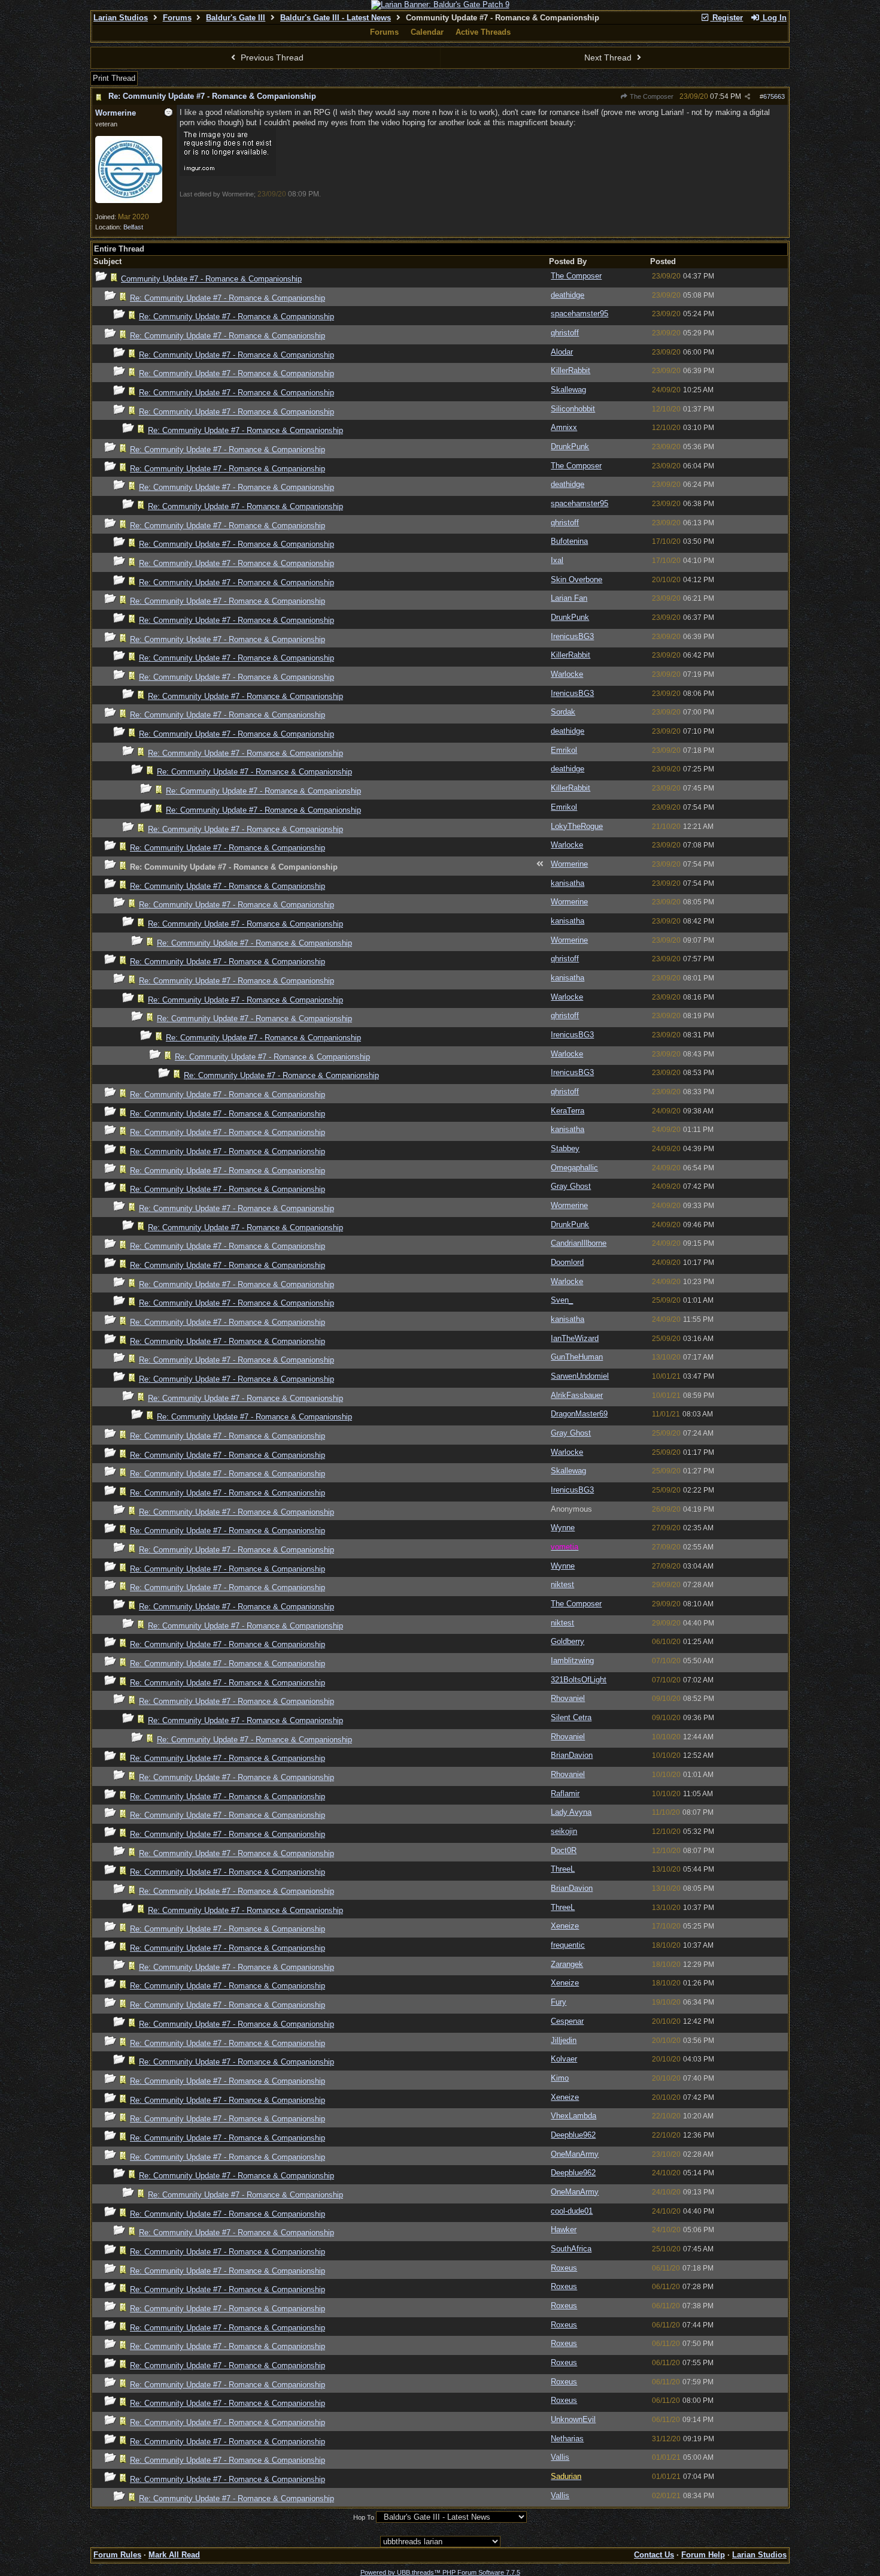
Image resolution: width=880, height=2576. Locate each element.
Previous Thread (271, 57)
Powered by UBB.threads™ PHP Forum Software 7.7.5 (440, 2572)
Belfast (133, 227)
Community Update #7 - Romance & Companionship (211, 279)
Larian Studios (121, 18)
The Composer (651, 96)
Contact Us (654, 2555)
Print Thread (114, 78)
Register (726, 18)
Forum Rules (117, 2555)
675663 (774, 96)
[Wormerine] (129, 201)
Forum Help (703, 2555)
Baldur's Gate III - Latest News (336, 18)
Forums (177, 18)
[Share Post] (747, 97)
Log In (773, 18)
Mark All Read (174, 2555)
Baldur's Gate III (236, 18)
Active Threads (483, 32)
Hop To (364, 2517)
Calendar (427, 32)
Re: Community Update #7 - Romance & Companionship (212, 96)
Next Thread (609, 57)
